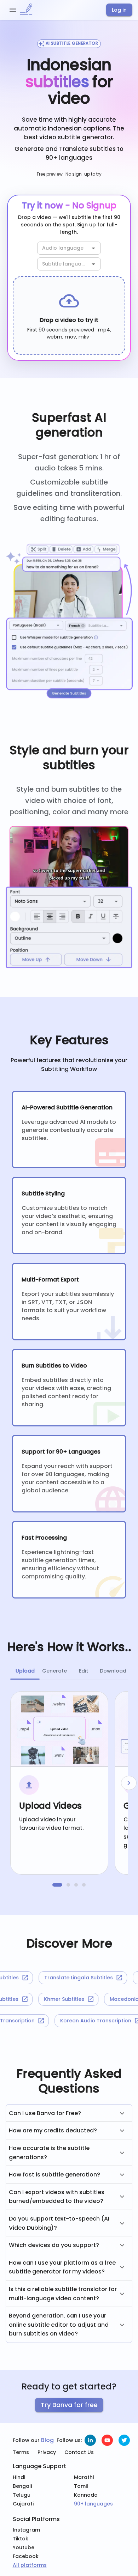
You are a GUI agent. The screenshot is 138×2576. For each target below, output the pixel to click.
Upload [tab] (25, 1671)
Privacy (47, 2452)
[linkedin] (90, 2440)
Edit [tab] (84, 1671)
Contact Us (79, 2452)
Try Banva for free (69, 2405)
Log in (119, 10)
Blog (47, 2440)
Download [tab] (113, 1671)
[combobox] (63, 248)
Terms (21, 2452)
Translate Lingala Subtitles (70, 1978)
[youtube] (107, 2440)
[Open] (93, 248)
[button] (69, 2113)
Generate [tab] (54, 1671)
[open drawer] (13, 10)
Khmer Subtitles (70, 1999)
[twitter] (124, 2440)
